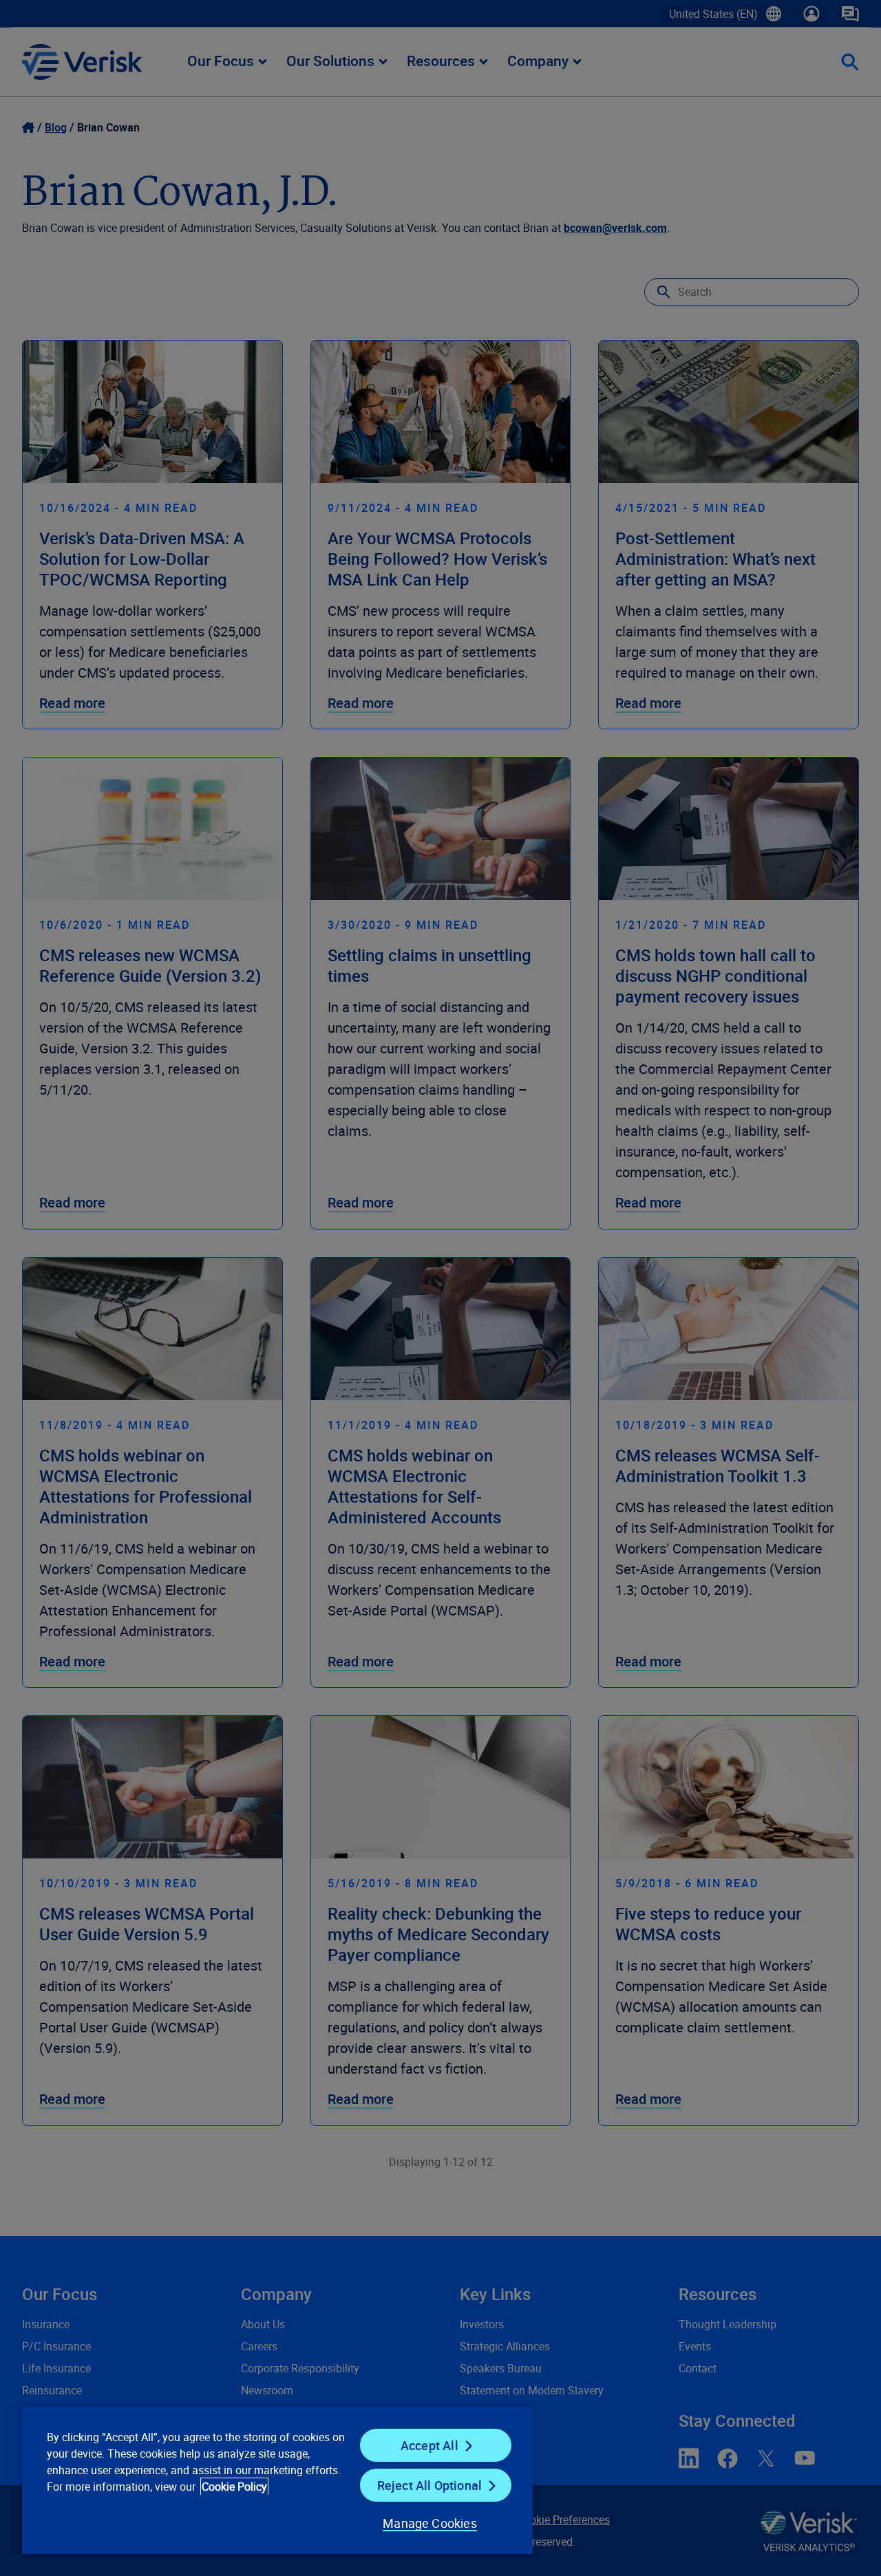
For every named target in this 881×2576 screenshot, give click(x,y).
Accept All (429, 2445)
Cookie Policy (234, 2487)
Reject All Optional (429, 2485)
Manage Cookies (430, 2523)
